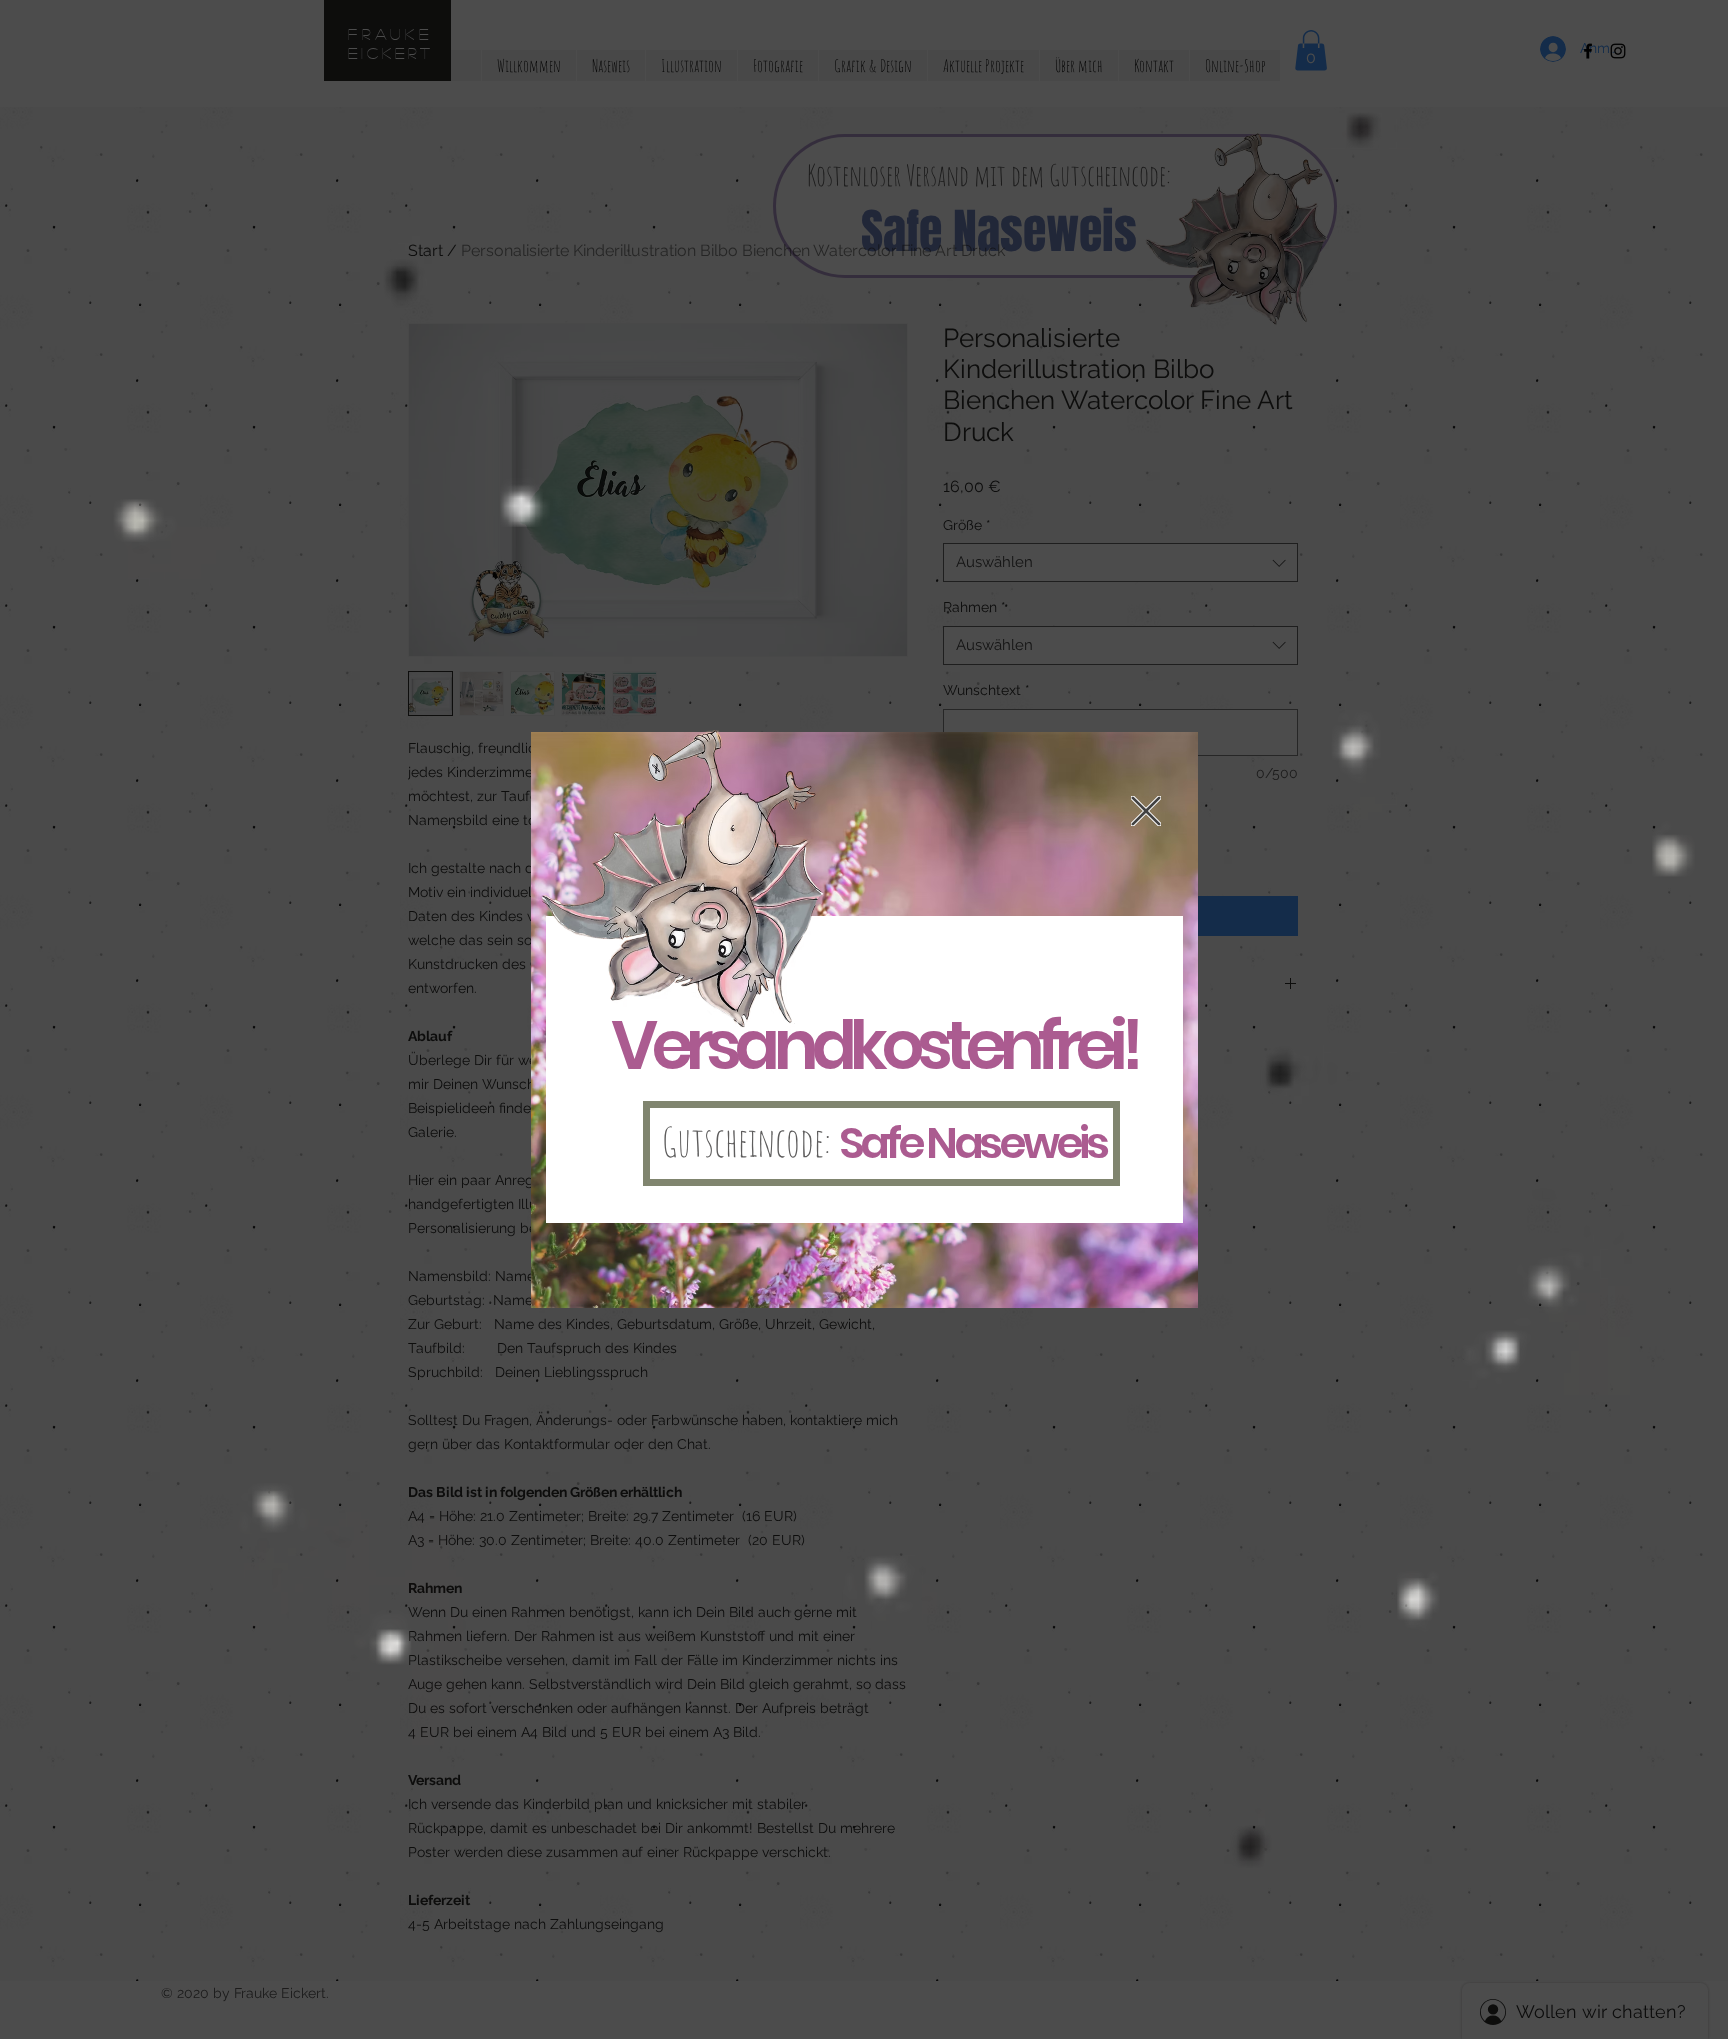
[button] (1146, 811)
